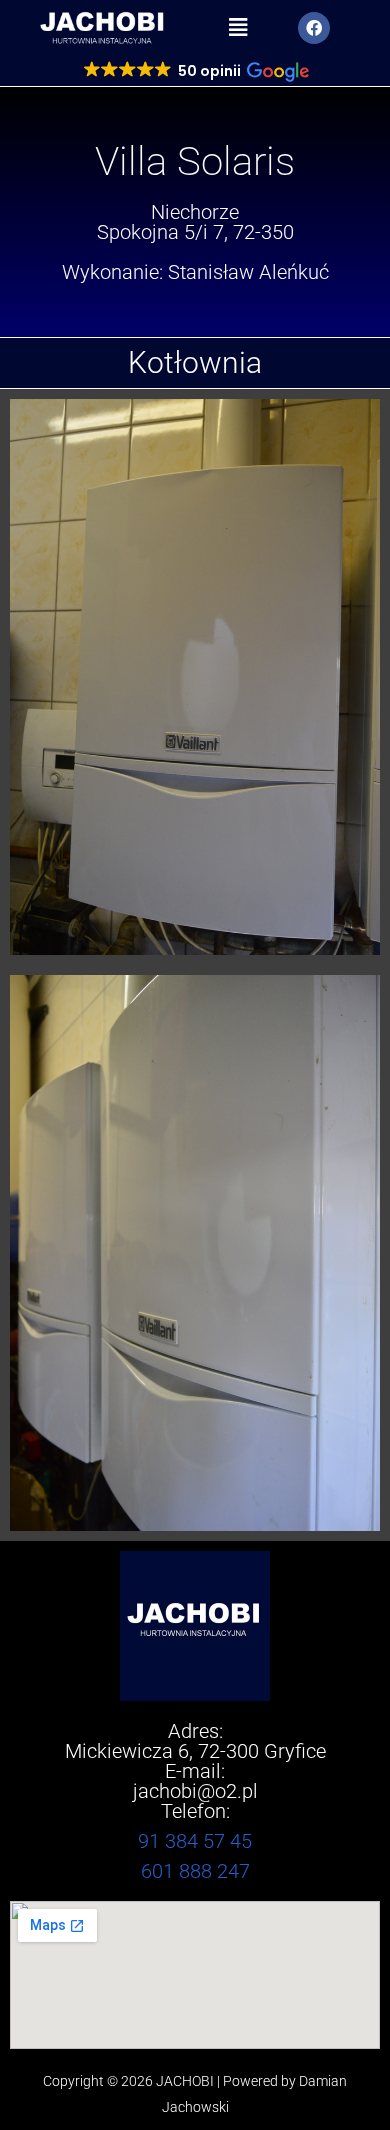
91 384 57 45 (195, 1841)
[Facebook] (314, 28)
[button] (238, 28)
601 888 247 (195, 1871)
